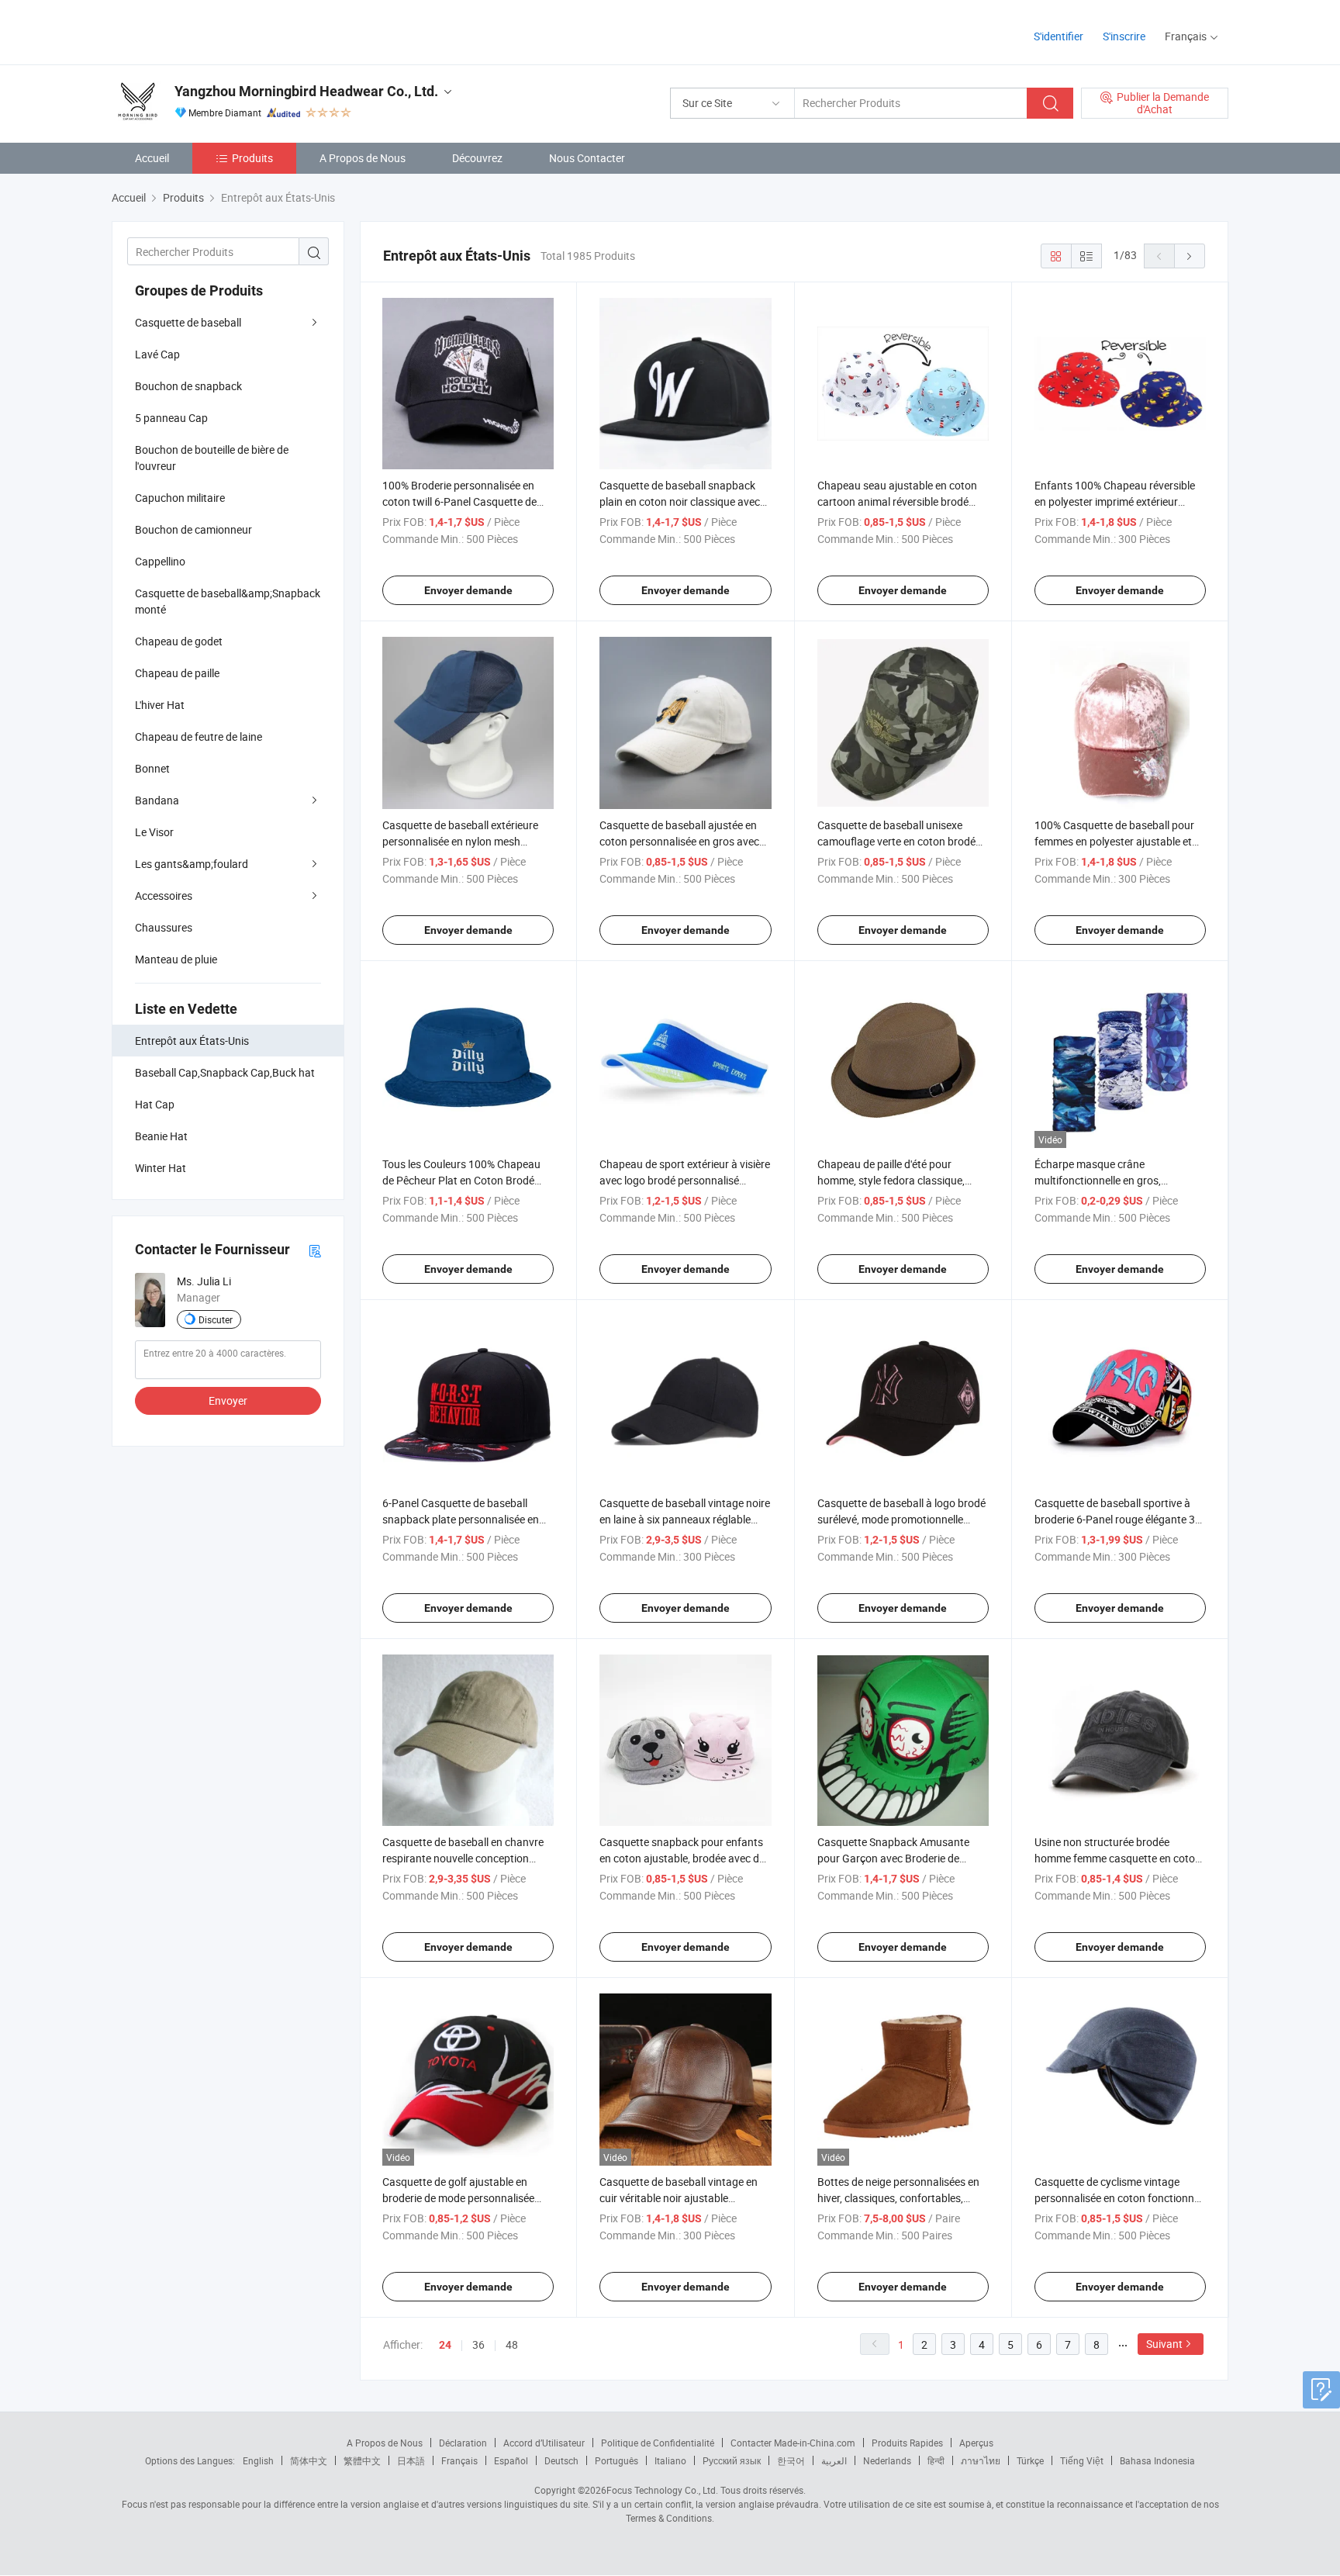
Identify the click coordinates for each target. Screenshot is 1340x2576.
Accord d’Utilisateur (544, 2443)
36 (478, 2344)
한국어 (791, 2460)
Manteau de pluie (176, 959)
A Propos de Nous (363, 158)
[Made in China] (211, 31)
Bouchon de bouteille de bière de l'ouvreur (212, 458)
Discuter (216, 1319)
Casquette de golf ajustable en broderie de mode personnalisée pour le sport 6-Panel (458, 2198)
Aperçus (976, 2443)
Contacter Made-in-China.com (793, 2443)
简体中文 (309, 2460)
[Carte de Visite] (315, 1250)
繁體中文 (362, 2460)
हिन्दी (936, 2460)
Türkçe (1030, 2460)
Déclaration (463, 2443)
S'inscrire (1124, 36)
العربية (834, 2460)
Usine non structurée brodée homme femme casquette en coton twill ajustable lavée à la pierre (1118, 1858)
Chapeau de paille (177, 673)
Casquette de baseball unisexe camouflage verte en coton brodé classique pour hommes (896, 841)
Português (616, 2460)
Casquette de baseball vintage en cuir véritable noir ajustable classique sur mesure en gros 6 (679, 2198)
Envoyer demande (468, 590)
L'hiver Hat (160, 705)
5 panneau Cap (171, 418)
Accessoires (164, 896)
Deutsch (561, 2460)
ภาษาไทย (981, 2460)
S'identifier (1059, 36)
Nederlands (887, 2460)
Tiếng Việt (1082, 2460)
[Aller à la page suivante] (1190, 256)
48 (512, 2344)
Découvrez (477, 158)
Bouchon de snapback (188, 386)
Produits (252, 158)
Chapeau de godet (179, 641)
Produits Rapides (907, 2443)
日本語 (411, 2460)
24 (445, 2345)
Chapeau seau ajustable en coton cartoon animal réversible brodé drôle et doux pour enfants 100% (897, 501)
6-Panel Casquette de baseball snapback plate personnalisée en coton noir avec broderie (461, 1519)
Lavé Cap (157, 354)
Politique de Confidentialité (658, 2443)
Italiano (670, 2460)
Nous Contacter (587, 158)
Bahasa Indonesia (1157, 2460)
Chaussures (164, 927)
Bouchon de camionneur (193, 529)
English (258, 2460)
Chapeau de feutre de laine (199, 736)
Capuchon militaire (180, 498)
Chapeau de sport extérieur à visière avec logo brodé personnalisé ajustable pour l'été (685, 1180)
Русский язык (732, 2460)
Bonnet (152, 768)
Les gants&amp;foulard (192, 864)
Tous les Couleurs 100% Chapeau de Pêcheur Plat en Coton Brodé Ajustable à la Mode (461, 1180)
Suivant (1164, 2344)
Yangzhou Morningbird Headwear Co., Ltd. (306, 91)
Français (459, 2460)
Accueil (152, 158)
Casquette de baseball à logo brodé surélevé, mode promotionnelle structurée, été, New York (901, 1519)
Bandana (157, 800)
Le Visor (154, 832)
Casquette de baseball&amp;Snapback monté (228, 601)
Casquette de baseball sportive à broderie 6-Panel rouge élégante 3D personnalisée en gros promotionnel (1120, 1519)
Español (511, 2460)
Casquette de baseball (188, 322)
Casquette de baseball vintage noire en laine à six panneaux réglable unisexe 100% (685, 1519)
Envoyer (228, 1400)
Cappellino (160, 561)
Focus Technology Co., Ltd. (662, 2490)
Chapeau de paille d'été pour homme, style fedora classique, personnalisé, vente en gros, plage (898, 1180)
